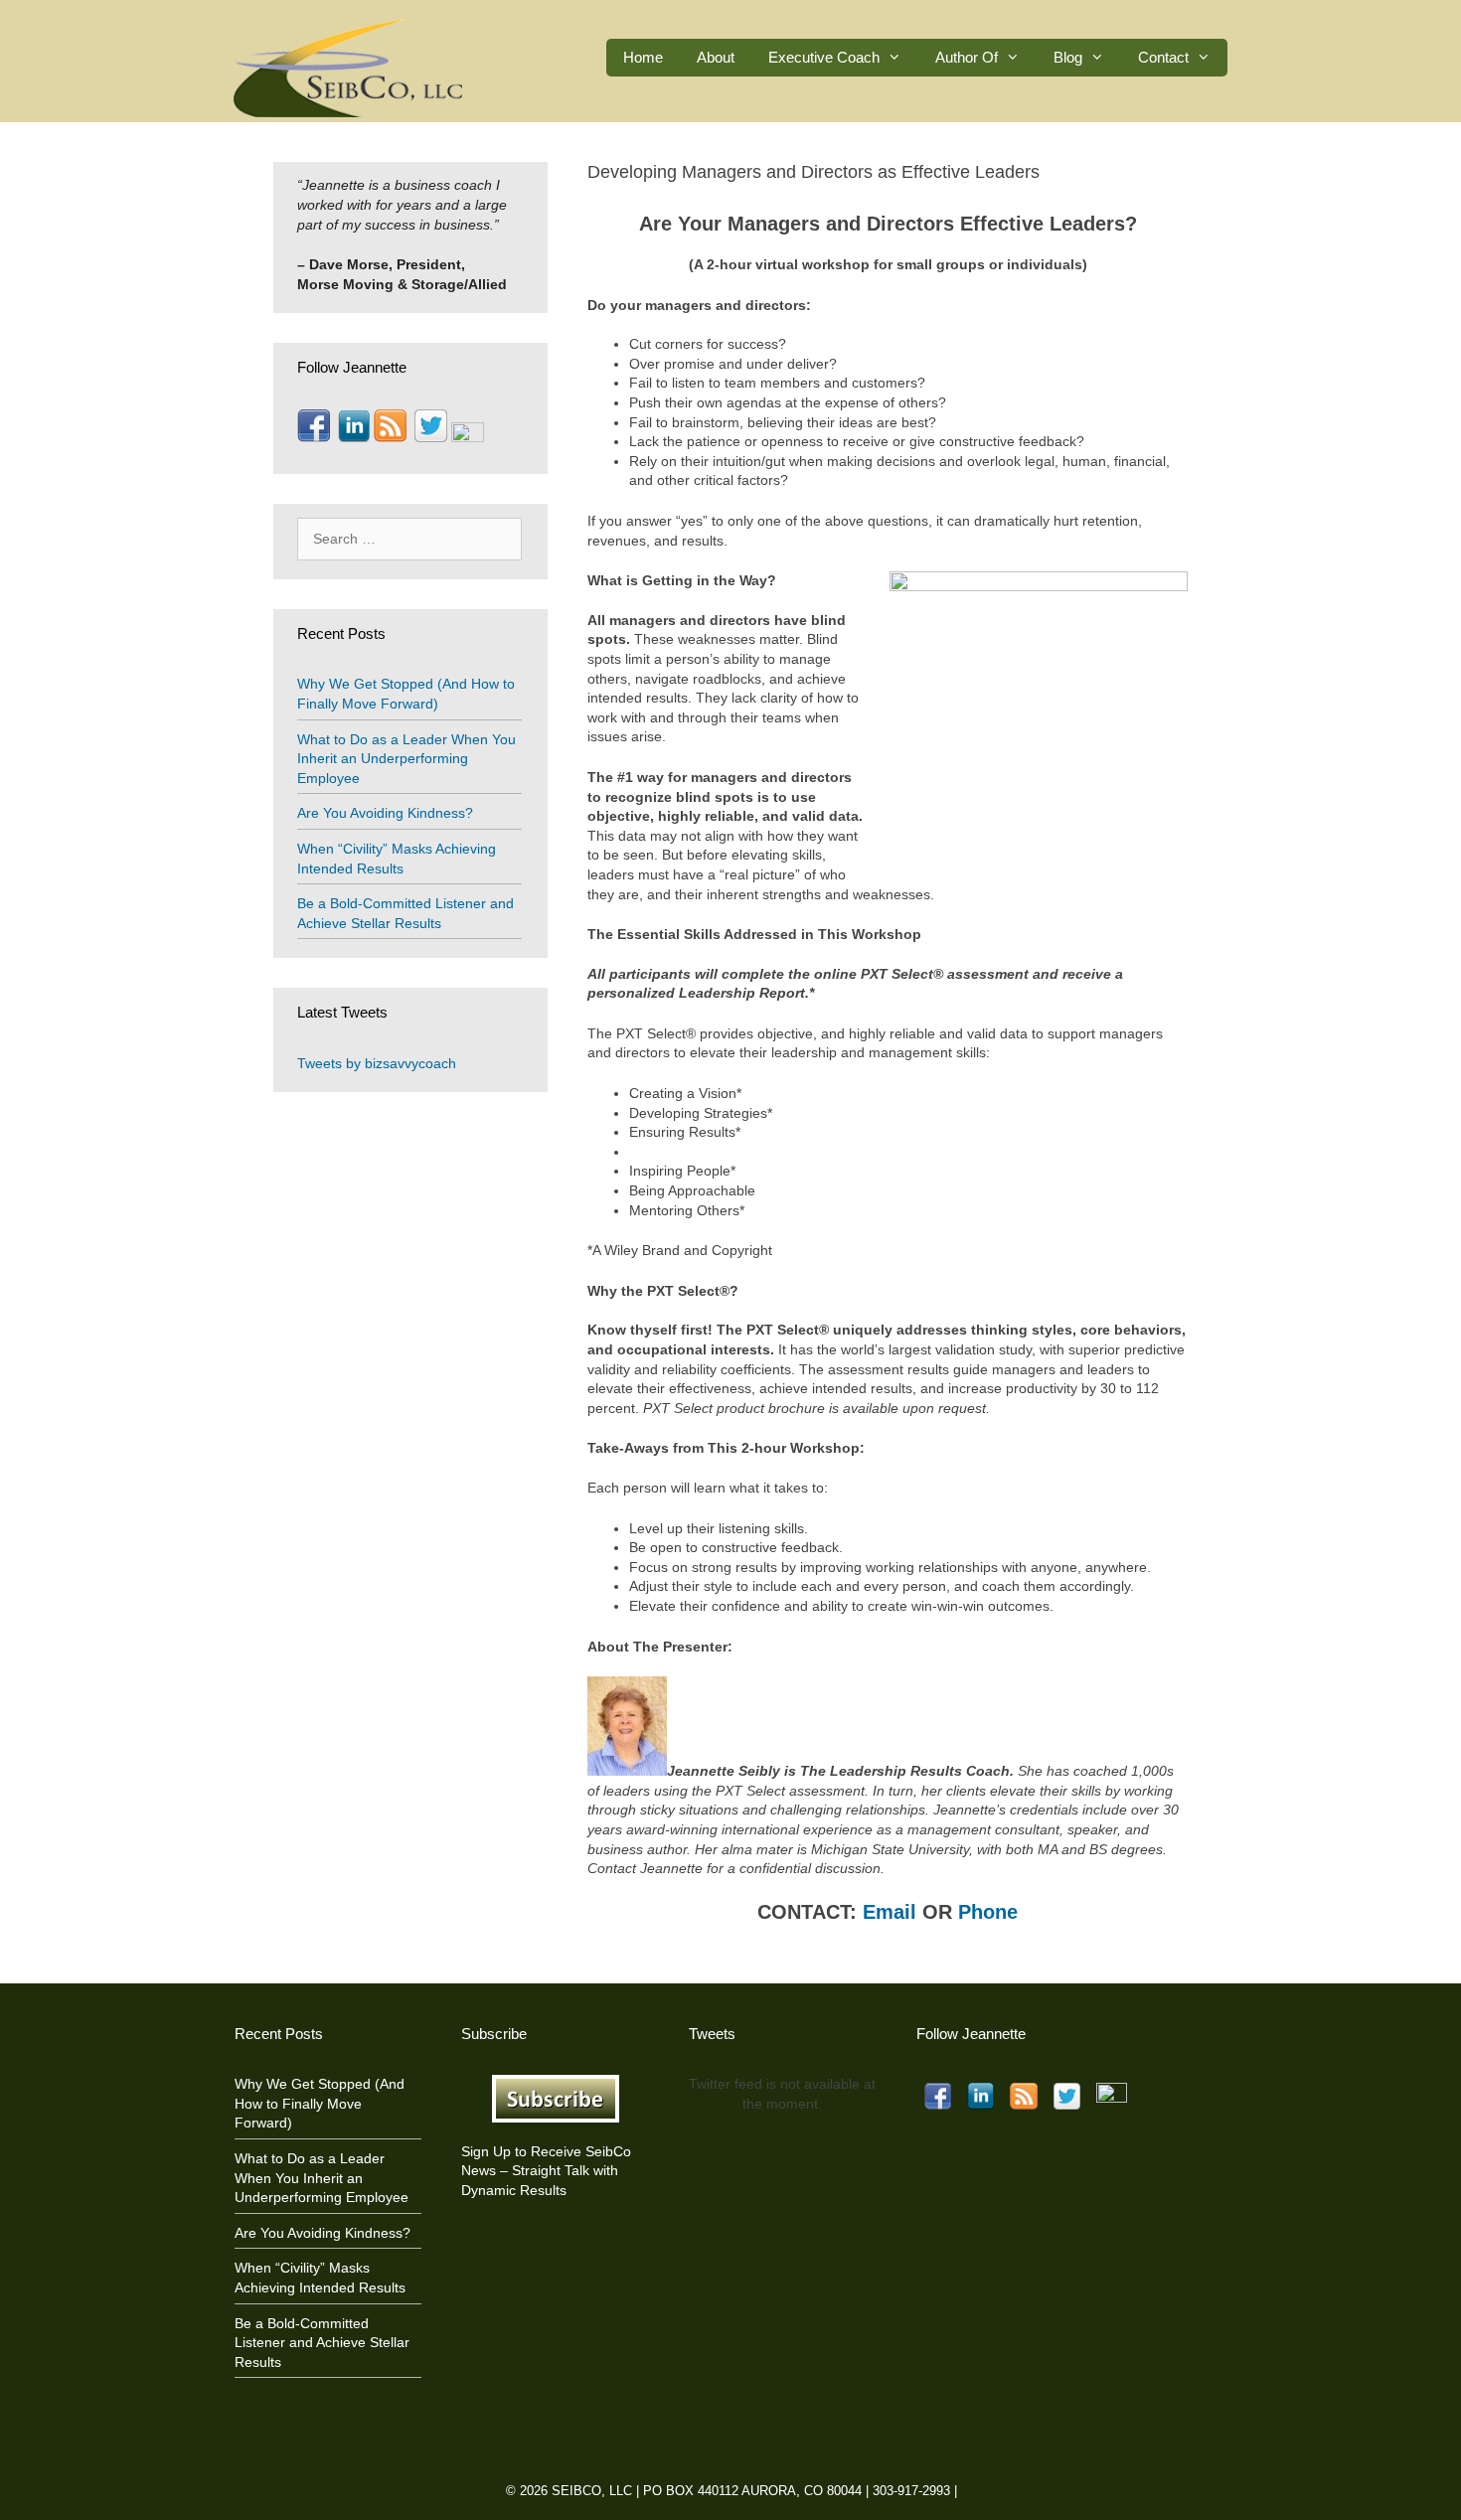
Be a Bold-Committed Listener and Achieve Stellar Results (322, 2343)
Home (643, 57)
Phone (988, 1912)
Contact (1163, 57)
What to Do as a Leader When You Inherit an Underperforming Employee (406, 759)
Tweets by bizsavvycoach (377, 1063)
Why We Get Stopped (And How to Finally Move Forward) (320, 2103)
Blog (1068, 57)
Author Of (967, 57)
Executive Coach (824, 57)
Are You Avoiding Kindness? (385, 813)
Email (890, 1912)
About (716, 57)
